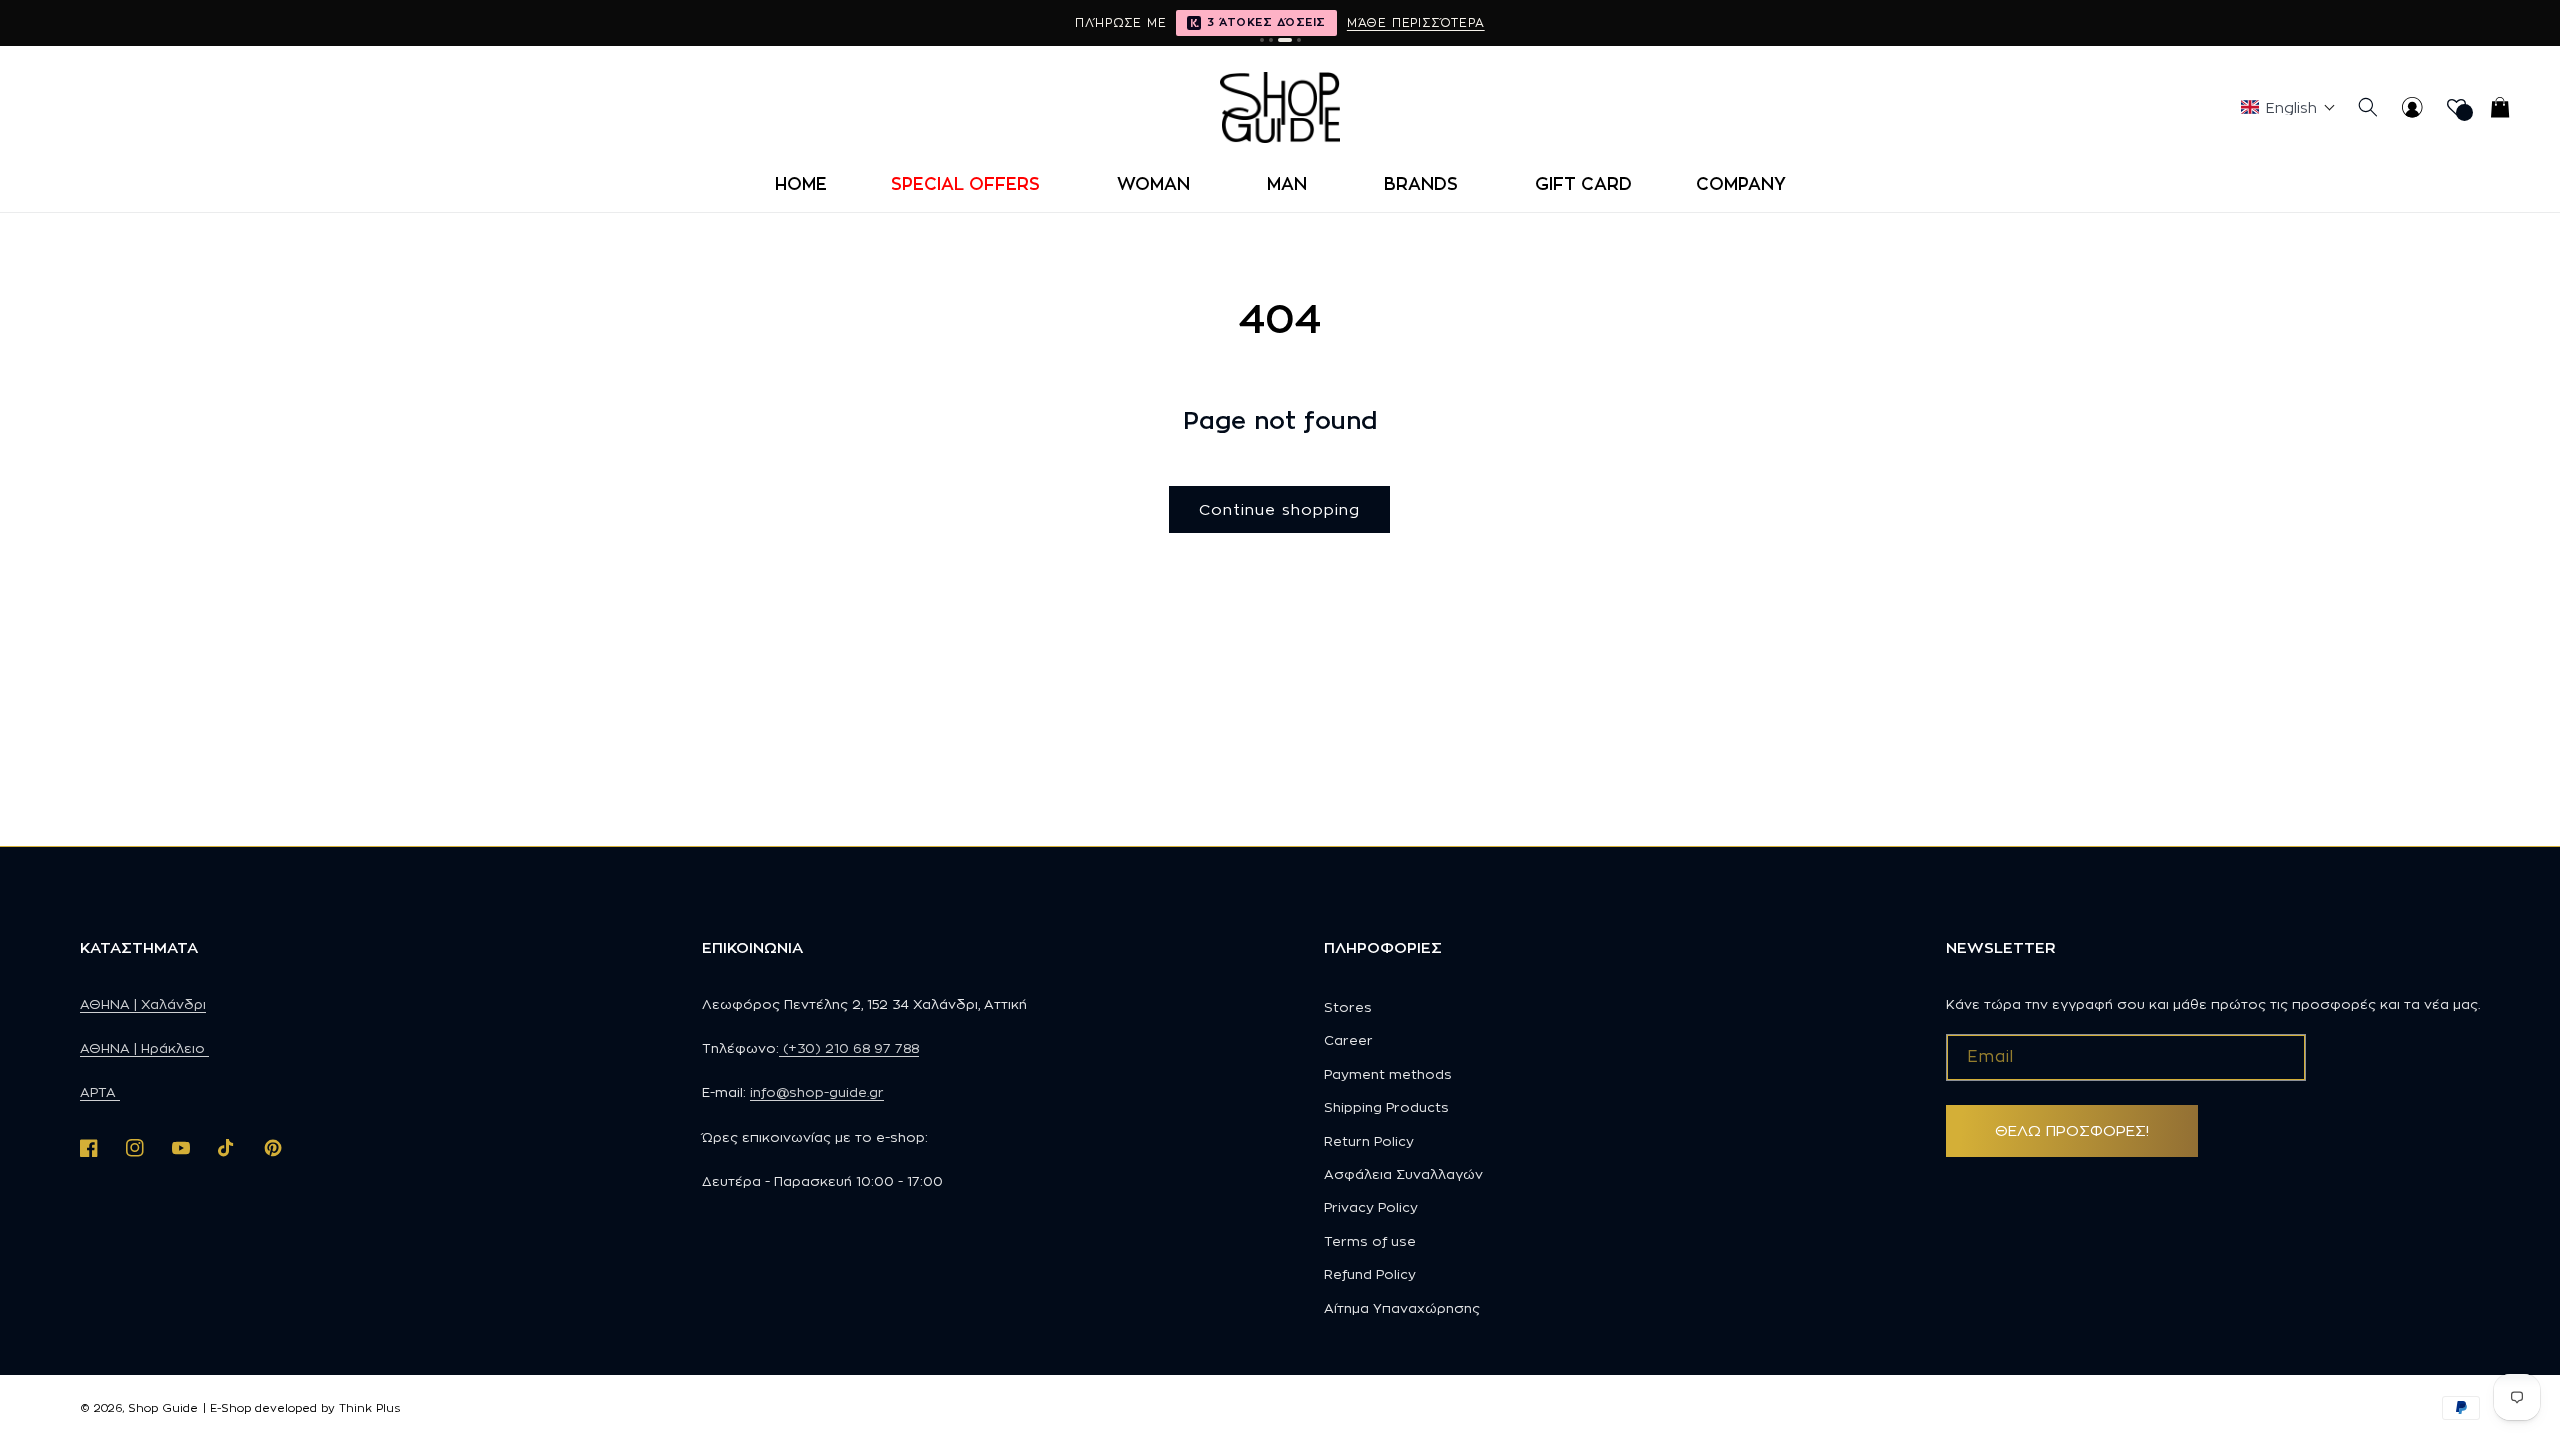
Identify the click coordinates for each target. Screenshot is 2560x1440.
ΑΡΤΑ (100, 1092)
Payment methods (1388, 1074)
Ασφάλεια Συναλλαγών (1403, 1174)
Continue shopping (1279, 509)
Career (1348, 1040)
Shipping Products (1386, 1107)
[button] (972, 184)
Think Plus (369, 1408)
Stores (1348, 1007)
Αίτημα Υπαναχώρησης (1402, 1308)
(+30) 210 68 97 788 (849, 1048)
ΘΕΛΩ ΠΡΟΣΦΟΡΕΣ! (2072, 1130)
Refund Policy (1370, 1274)
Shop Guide (163, 1408)
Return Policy (1369, 1141)
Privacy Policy (1371, 1207)
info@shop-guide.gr (817, 1092)
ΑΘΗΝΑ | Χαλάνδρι (143, 1004)
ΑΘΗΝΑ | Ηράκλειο (144, 1048)
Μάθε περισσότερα (1416, 22)
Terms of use (1370, 1241)
